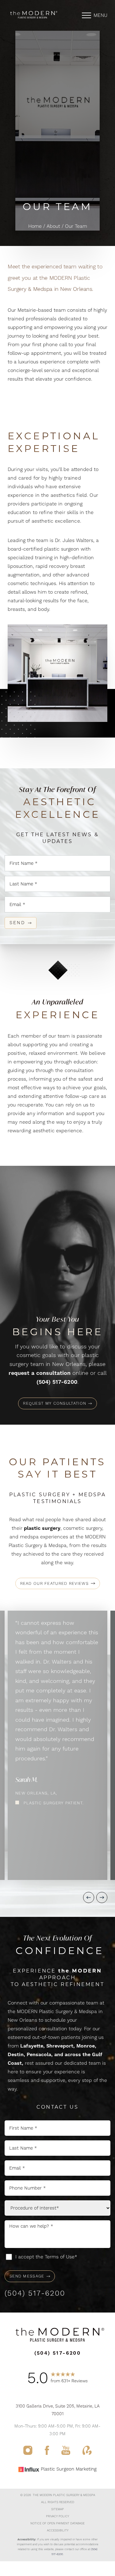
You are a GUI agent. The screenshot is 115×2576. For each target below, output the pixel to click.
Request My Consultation (55, 1403)
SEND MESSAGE (27, 2276)
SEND (17, 923)
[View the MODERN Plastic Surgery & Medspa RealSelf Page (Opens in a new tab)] (87, 2453)
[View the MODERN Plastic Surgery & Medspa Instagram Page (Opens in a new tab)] (28, 2453)
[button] (86, 15)
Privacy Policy (57, 2516)
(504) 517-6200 (57, 1382)
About (53, 226)
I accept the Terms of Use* (46, 2257)
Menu (100, 15)
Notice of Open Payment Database (57, 2523)
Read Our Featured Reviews (55, 1583)
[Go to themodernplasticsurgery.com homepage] (33, 15)
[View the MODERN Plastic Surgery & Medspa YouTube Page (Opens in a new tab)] (66, 2453)
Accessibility (58, 2530)
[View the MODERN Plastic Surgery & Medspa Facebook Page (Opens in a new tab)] (47, 2453)
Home (35, 226)
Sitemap (57, 2509)
